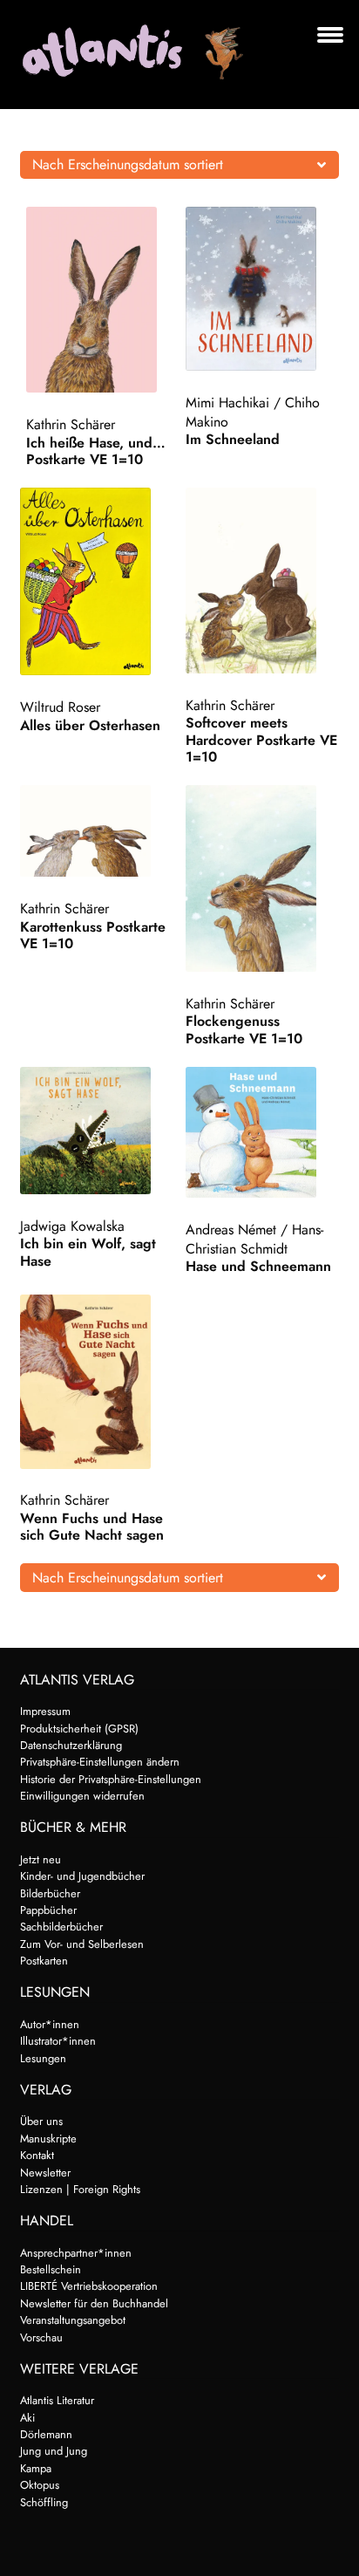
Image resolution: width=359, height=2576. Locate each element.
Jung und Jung (54, 2451)
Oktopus (40, 2485)
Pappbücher (48, 1910)
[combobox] (180, 165)
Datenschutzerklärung (71, 1745)
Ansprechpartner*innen (76, 2253)
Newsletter (45, 2173)
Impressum (45, 1711)
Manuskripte (48, 2139)
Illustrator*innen (58, 2041)
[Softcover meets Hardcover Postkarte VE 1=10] (262, 581)
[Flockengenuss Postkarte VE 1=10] (262, 878)
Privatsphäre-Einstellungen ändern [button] (100, 1762)
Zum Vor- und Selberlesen (82, 1944)
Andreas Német (231, 1230)
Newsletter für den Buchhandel (94, 2303)
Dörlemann (46, 2434)
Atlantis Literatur (57, 2400)
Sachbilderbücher (61, 1927)
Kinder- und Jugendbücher (82, 1876)
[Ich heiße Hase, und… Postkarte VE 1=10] (103, 300)
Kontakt (37, 2155)
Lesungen (43, 2058)
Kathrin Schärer (71, 424)
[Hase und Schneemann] (262, 1133)
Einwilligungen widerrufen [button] (82, 1796)
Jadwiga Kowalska (72, 1226)
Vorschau (41, 2337)
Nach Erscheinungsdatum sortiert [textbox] (128, 164)
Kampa (36, 2468)
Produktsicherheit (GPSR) (79, 1729)
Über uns (41, 2121)
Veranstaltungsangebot (73, 2320)
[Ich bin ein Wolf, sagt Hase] (97, 1131)
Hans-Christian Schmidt (254, 1239)
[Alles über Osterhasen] (97, 581)
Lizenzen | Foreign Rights (80, 2189)
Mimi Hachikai (227, 403)
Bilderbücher (50, 1893)
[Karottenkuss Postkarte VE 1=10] (97, 831)
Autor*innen (50, 2024)
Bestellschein (51, 2269)
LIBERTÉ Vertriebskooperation (89, 2286)
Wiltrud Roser (60, 707)
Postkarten (44, 1961)
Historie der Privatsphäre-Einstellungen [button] (111, 1779)
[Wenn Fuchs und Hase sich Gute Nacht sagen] (97, 1381)
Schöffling (44, 2502)
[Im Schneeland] (262, 289)
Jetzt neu (41, 1859)
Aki (27, 2418)
